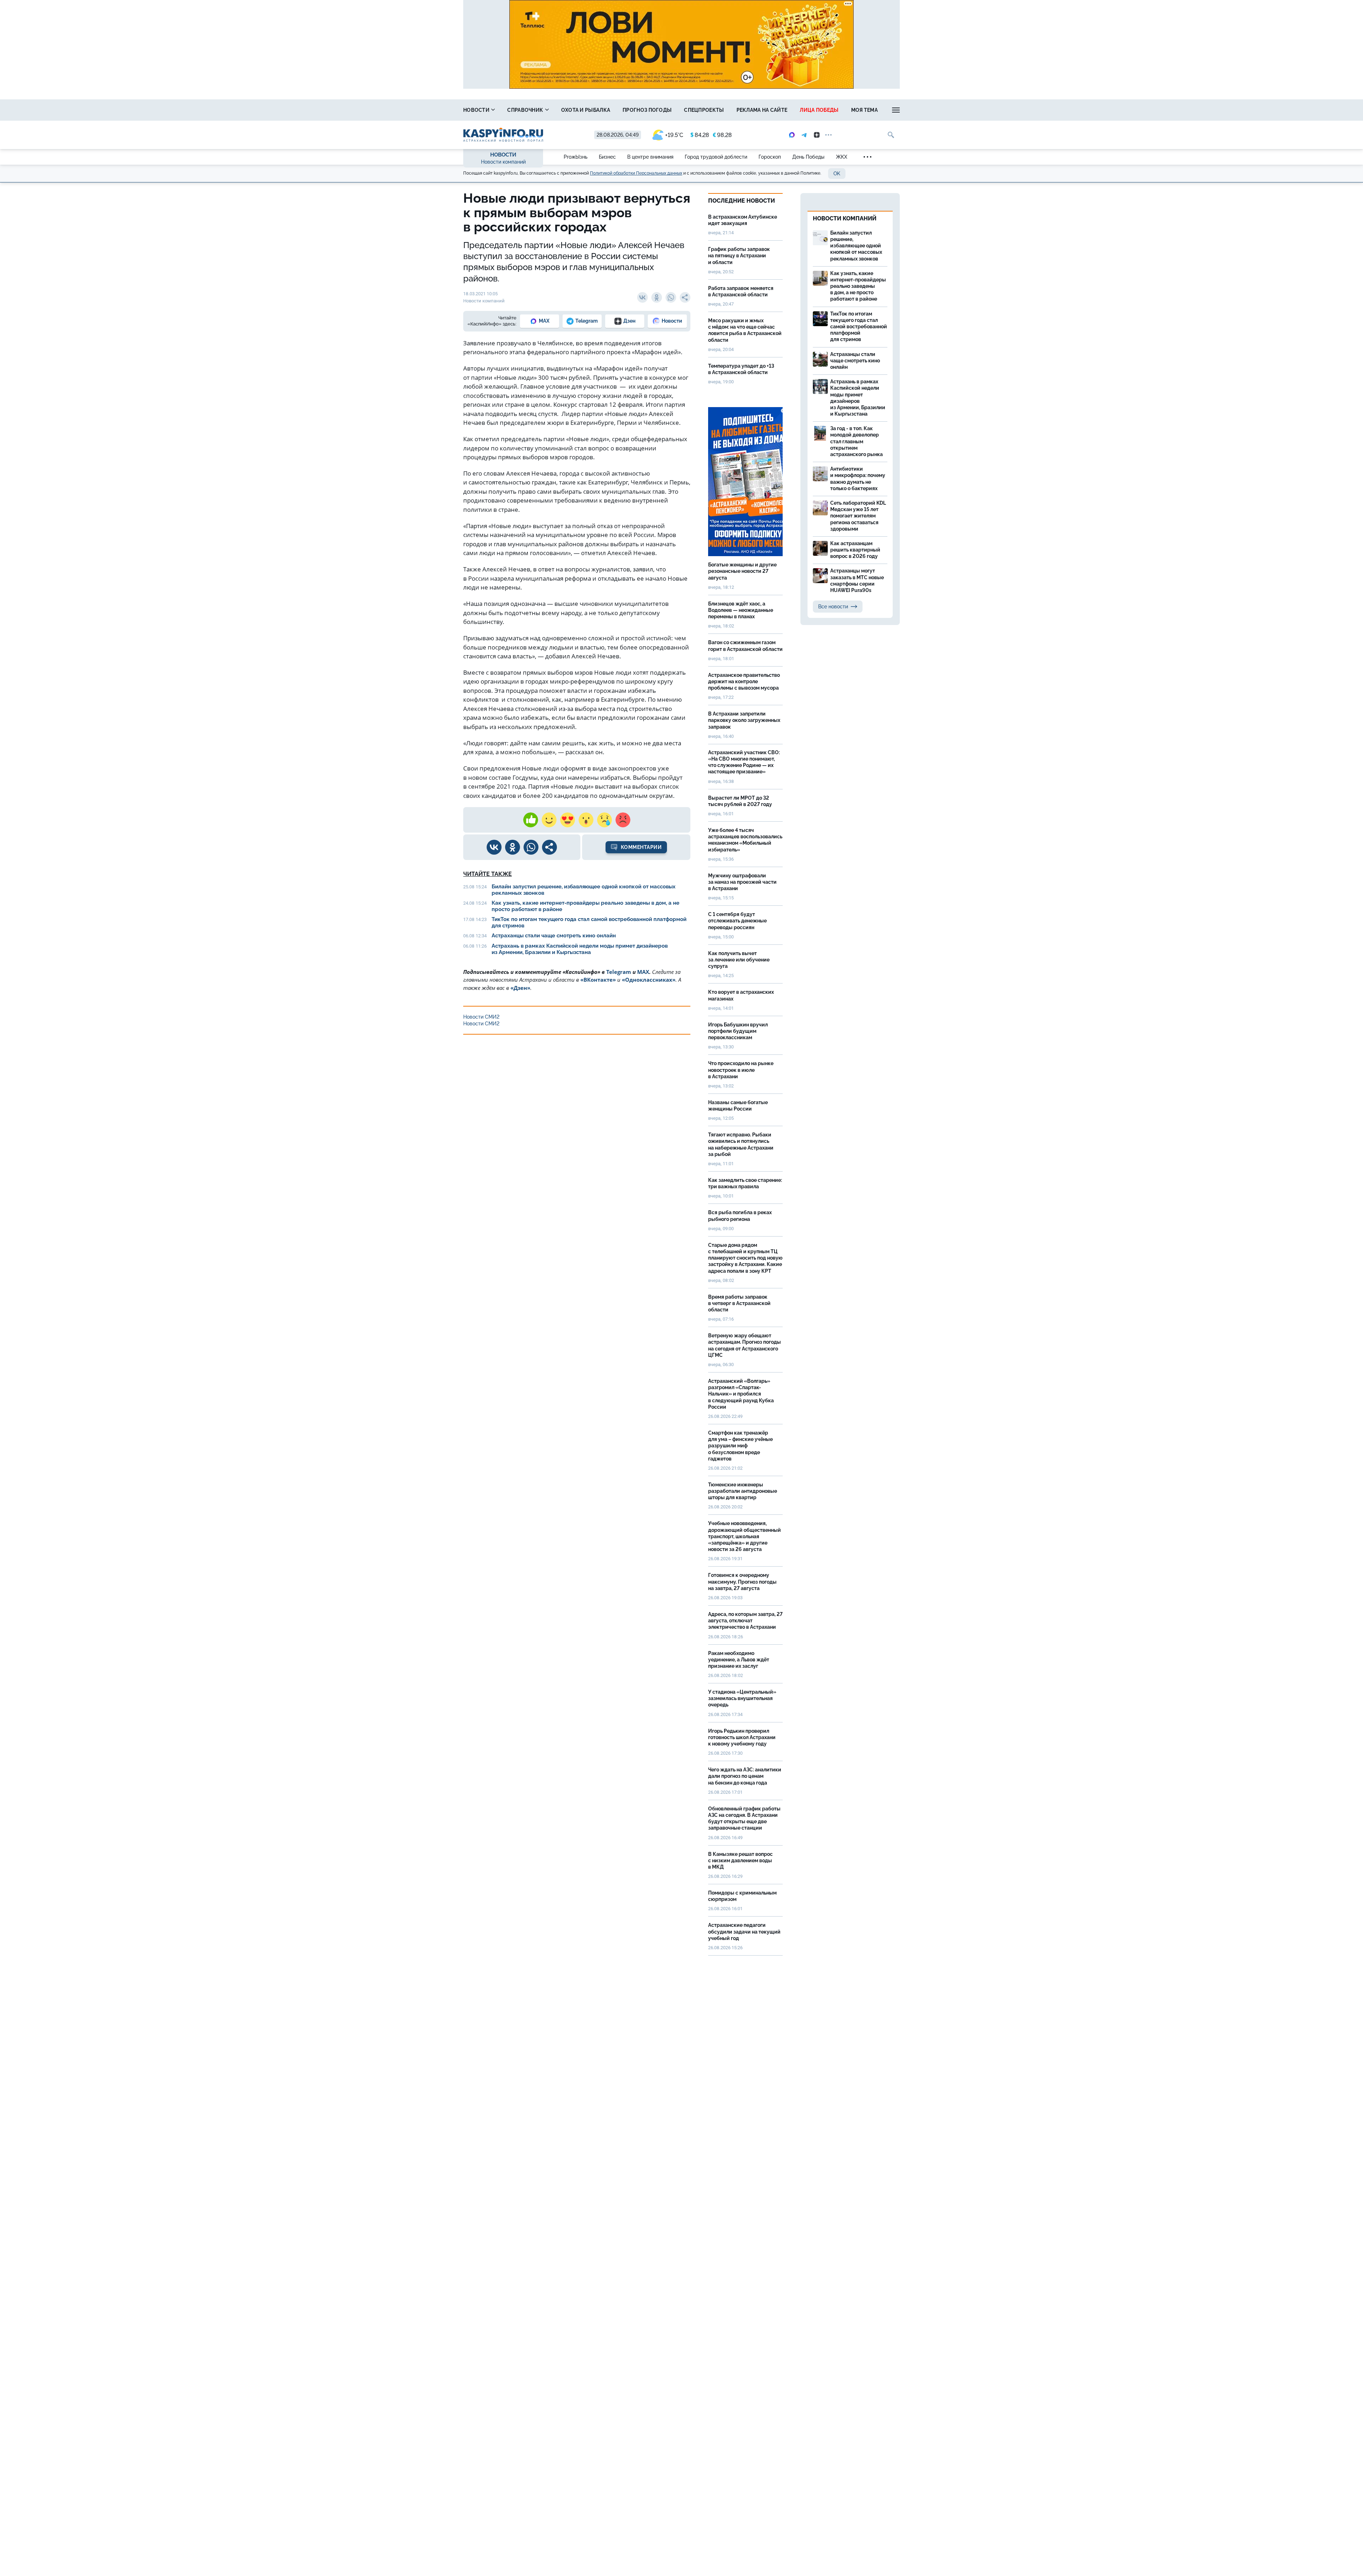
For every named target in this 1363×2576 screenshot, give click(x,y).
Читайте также (488, 874)
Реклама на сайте (762, 110)
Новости (477, 110)
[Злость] (623, 820)
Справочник (526, 110)
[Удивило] (586, 820)
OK (837, 174)
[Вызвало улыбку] (549, 820)
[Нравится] (531, 820)
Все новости (833, 607)
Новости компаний (503, 162)
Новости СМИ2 (481, 1017)
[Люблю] (568, 820)
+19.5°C (674, 135)
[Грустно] (604, 820)
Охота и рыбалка (586, 110)
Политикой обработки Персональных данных (636, 173)
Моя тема (864, 110)
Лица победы (819, 110)
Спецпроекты (704, 110)
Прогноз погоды (647, 110)
